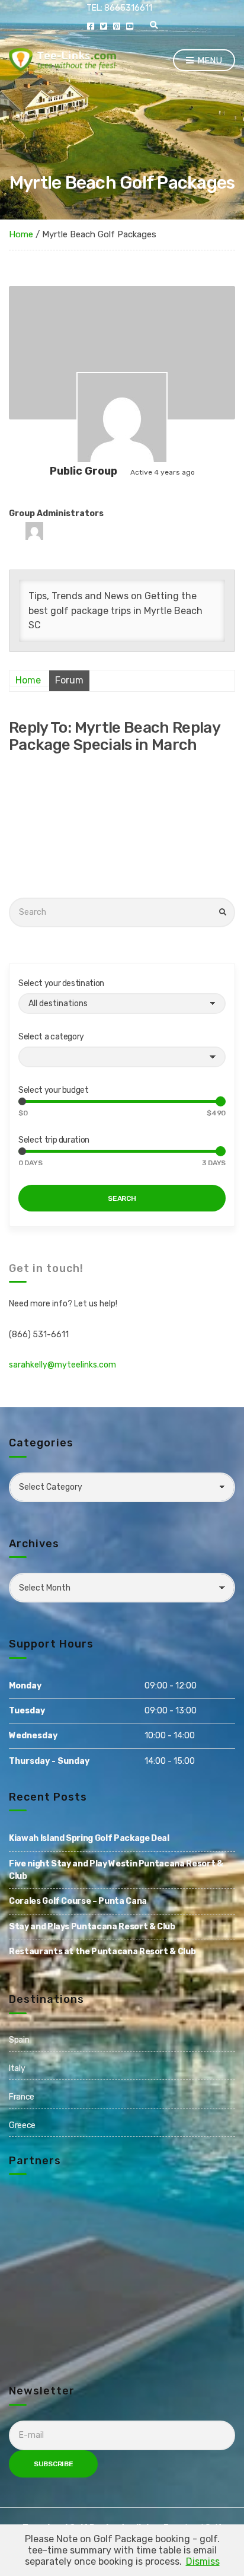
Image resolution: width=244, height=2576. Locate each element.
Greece (22, 2125)
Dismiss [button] (203, 2561)
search (122, 1198)
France (22, 2097)
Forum (69, 680)
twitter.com (104, 26)
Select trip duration (54, 1140)
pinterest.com (117, 26)
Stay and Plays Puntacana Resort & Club (92, 1927)
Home (21, 234)
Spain (19, 2040)
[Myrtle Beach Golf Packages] (122, 418)
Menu (208, 61)
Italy (17, 2068)
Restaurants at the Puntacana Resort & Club (102, 1952)
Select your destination (61, 983)
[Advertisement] (122, 826)
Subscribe (53, 2464)
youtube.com (130, 26)
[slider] (22, 1101)
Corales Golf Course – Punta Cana (78, 1901)
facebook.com (91, 26)
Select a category (51, 1037)
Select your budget (54, 1090)
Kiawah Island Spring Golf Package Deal (89, 1838)
